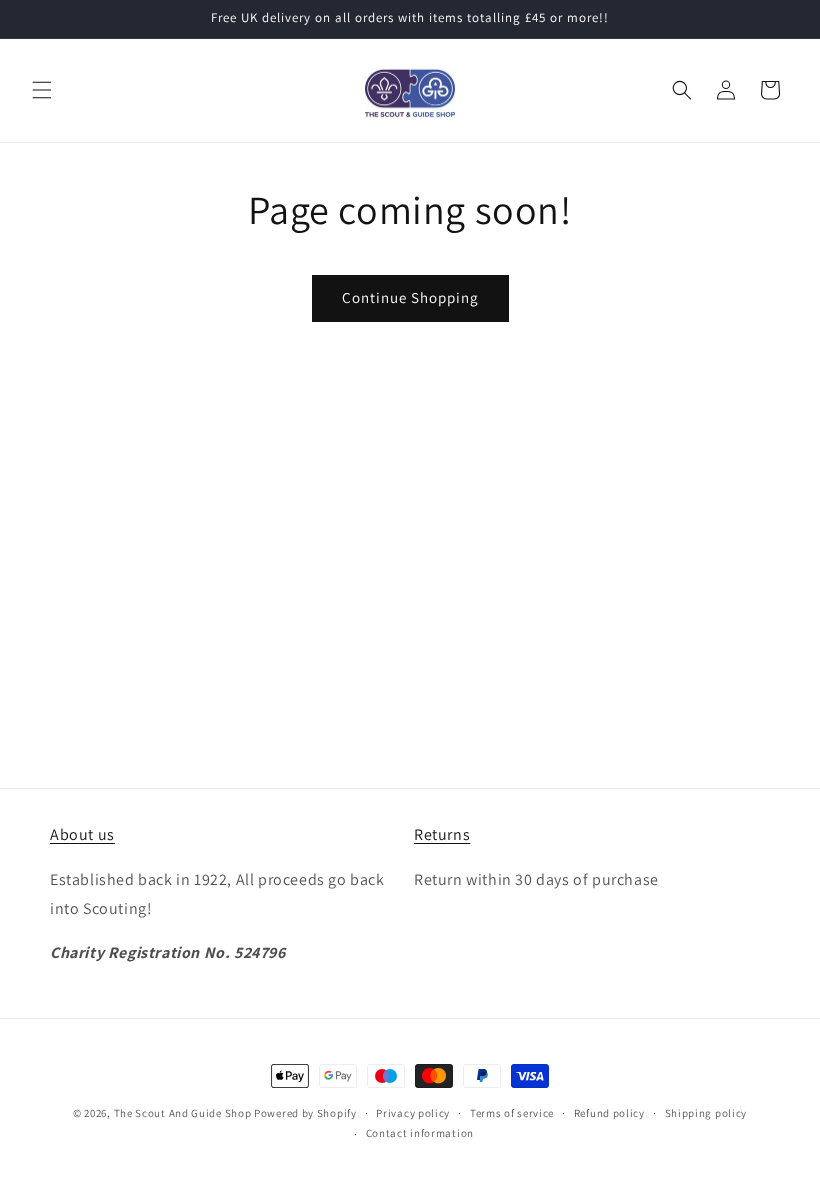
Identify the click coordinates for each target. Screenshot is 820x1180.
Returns (442, 834)
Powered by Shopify (305, 1113)
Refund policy (609, 1113)
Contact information (420, 1133)
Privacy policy (413, 1113)
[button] (42, 90)
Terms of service (512, 1113)
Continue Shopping (410, 297)
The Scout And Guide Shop (183, 1113)
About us (82, 834)
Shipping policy (706, 1113)
